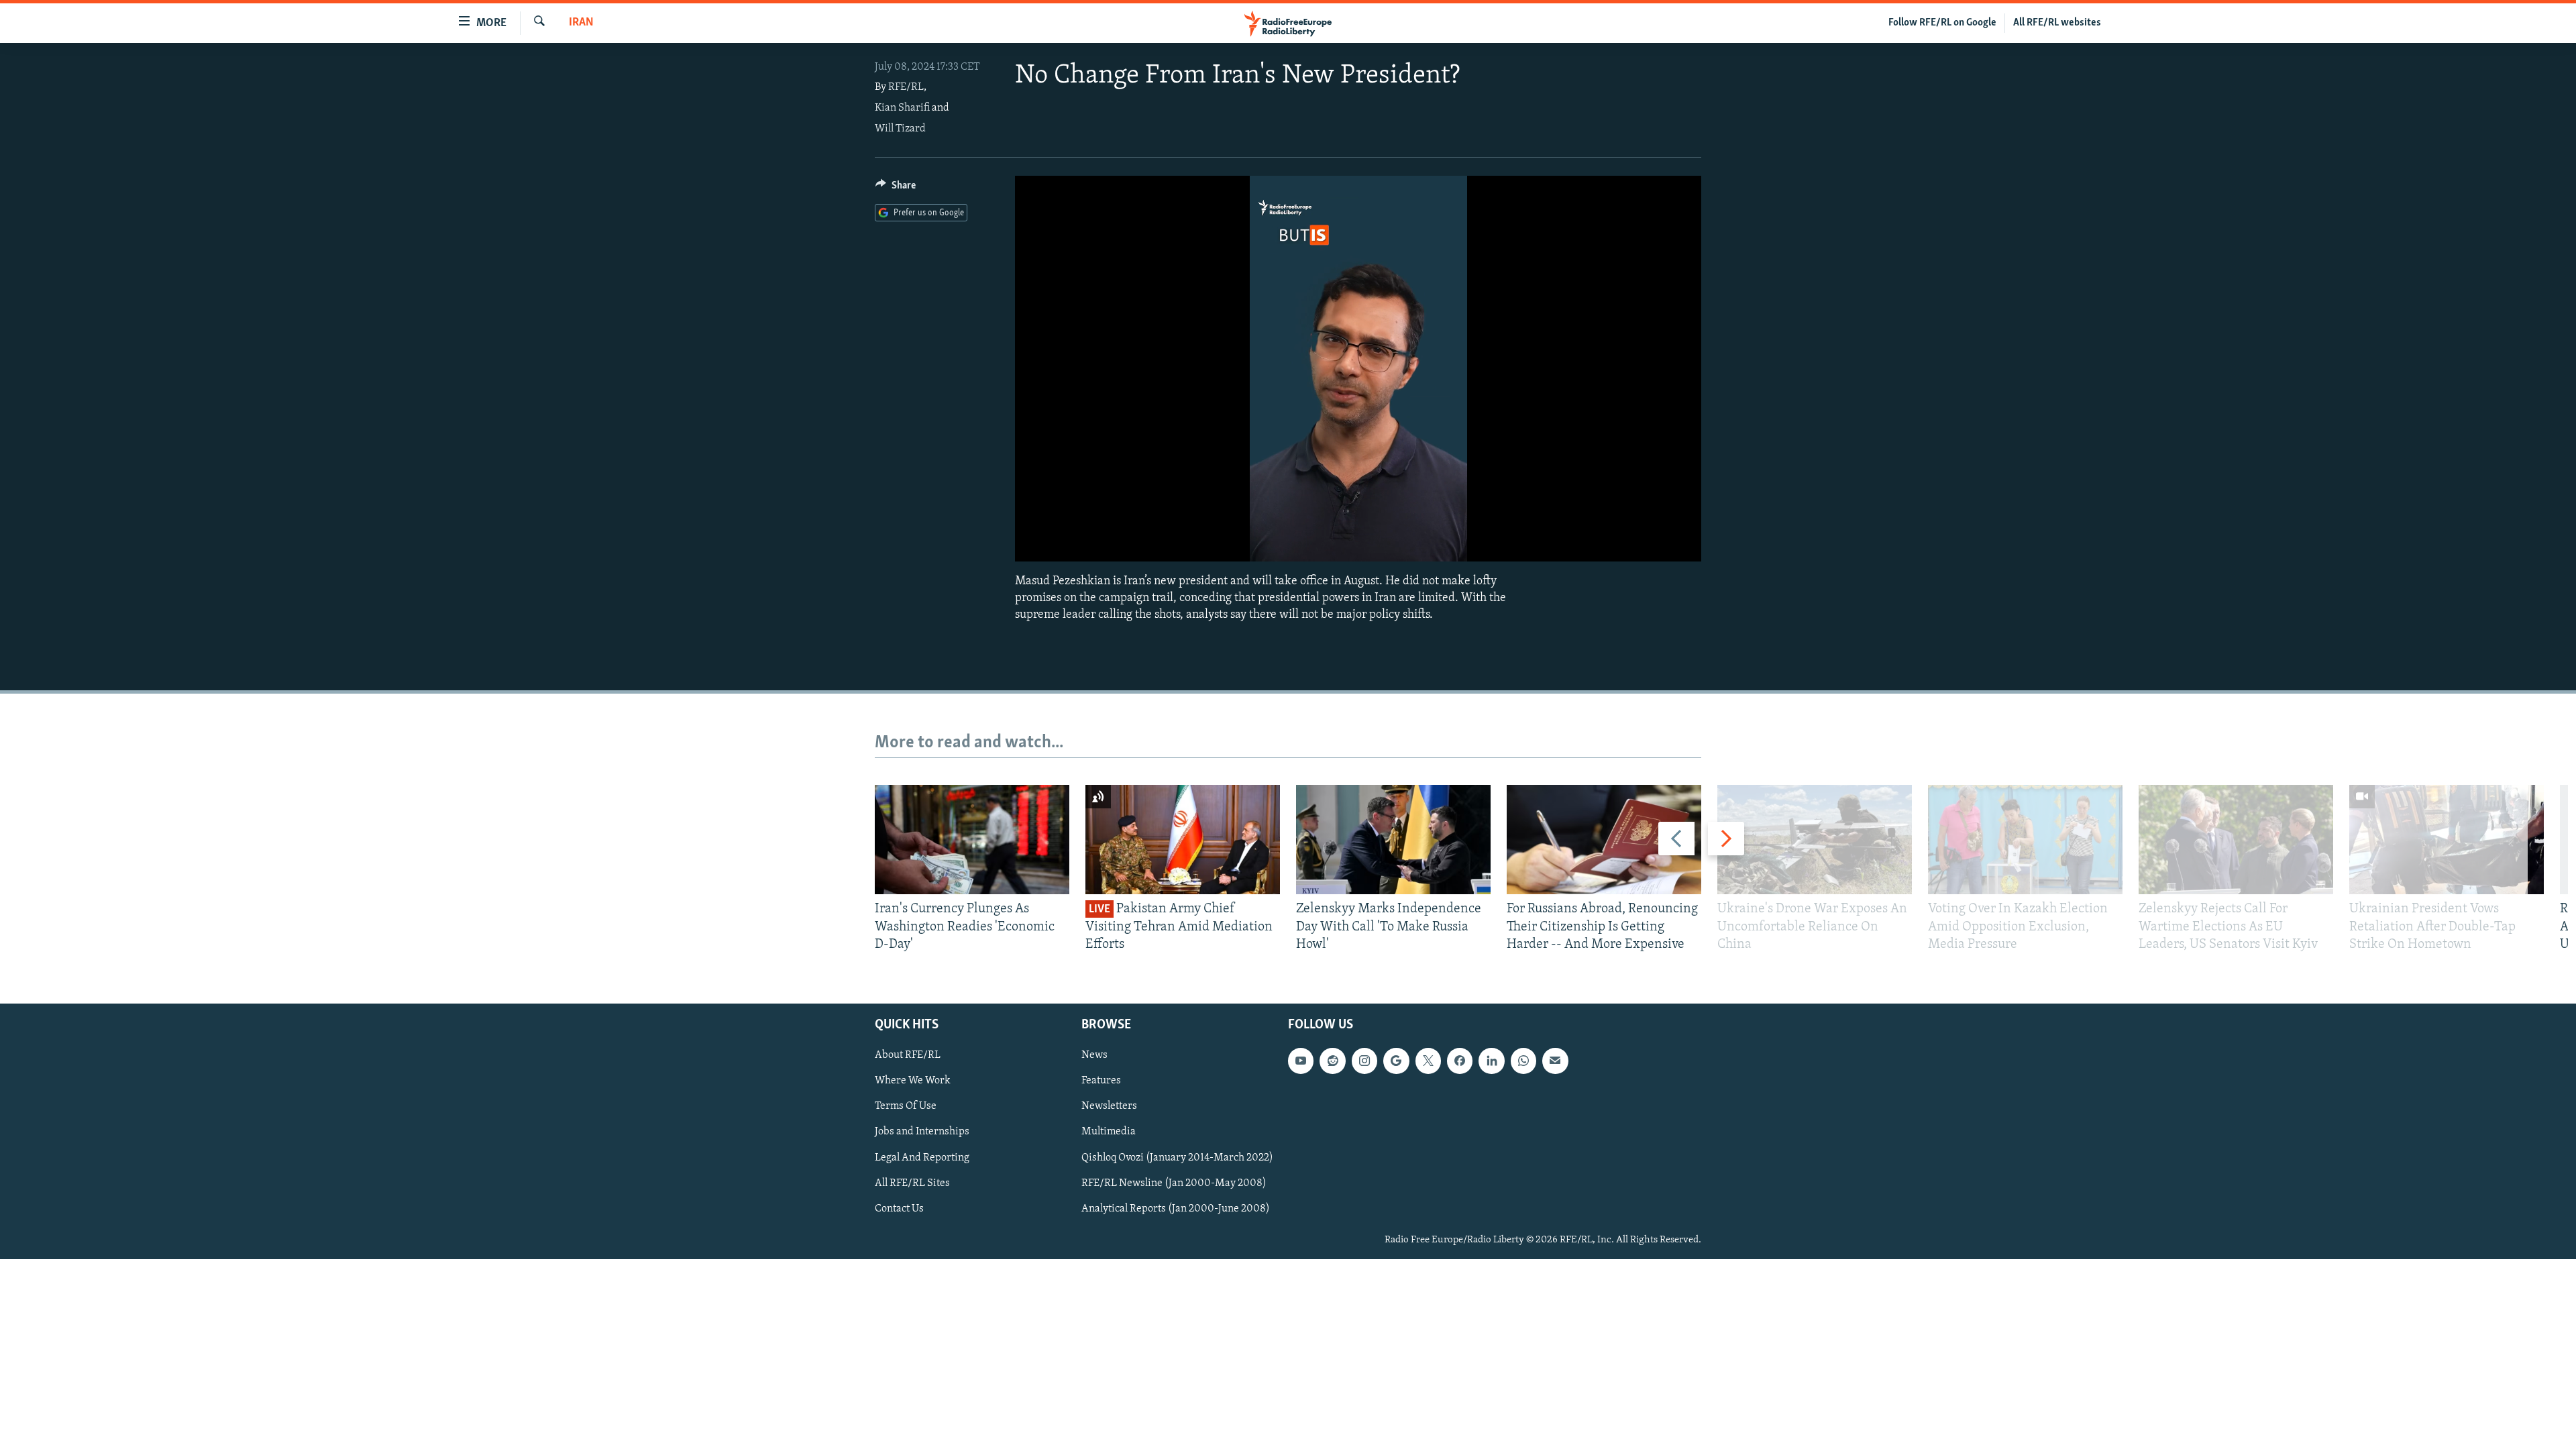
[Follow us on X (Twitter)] (1428, 1061)
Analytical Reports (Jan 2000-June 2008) (1176, 1209)
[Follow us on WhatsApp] (1523, 1061)
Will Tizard (900, 129)
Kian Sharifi (902, 108)
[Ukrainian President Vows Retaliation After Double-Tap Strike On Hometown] (2447, 840)
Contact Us (899, 1209)
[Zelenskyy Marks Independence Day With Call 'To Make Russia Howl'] (1393, 840)
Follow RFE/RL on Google (1942, 23)
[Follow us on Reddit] (1332, 1061)
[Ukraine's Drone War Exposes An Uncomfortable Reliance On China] (1815, 840)
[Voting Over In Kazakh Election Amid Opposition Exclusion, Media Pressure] (2025, 840)
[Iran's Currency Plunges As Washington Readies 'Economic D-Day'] (972, 840)
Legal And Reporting (922, 1158)
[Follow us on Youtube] (1301, 1061)
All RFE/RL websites (2057, 23)
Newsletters (1109, 1107)
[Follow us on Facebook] (1460, 1061)
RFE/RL (906, 87)
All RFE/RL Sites (912, 1183)
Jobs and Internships (922, 1132)
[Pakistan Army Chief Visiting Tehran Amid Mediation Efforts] (1183, 840)
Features (1101, 1081)
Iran (581, 23)
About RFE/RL (908, 1056)
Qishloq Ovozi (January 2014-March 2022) (1177, 1158)
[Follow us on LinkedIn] (1491, 1061)
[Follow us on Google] (1396, 1061)
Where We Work (913, 1081)
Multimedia (1109, 1132)
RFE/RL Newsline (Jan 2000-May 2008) (1174, 1183)
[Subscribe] (1555, 1061)
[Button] (896, 189)
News (1094, 1056)
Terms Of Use (906, 1107)
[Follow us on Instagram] (1364, 1061)
